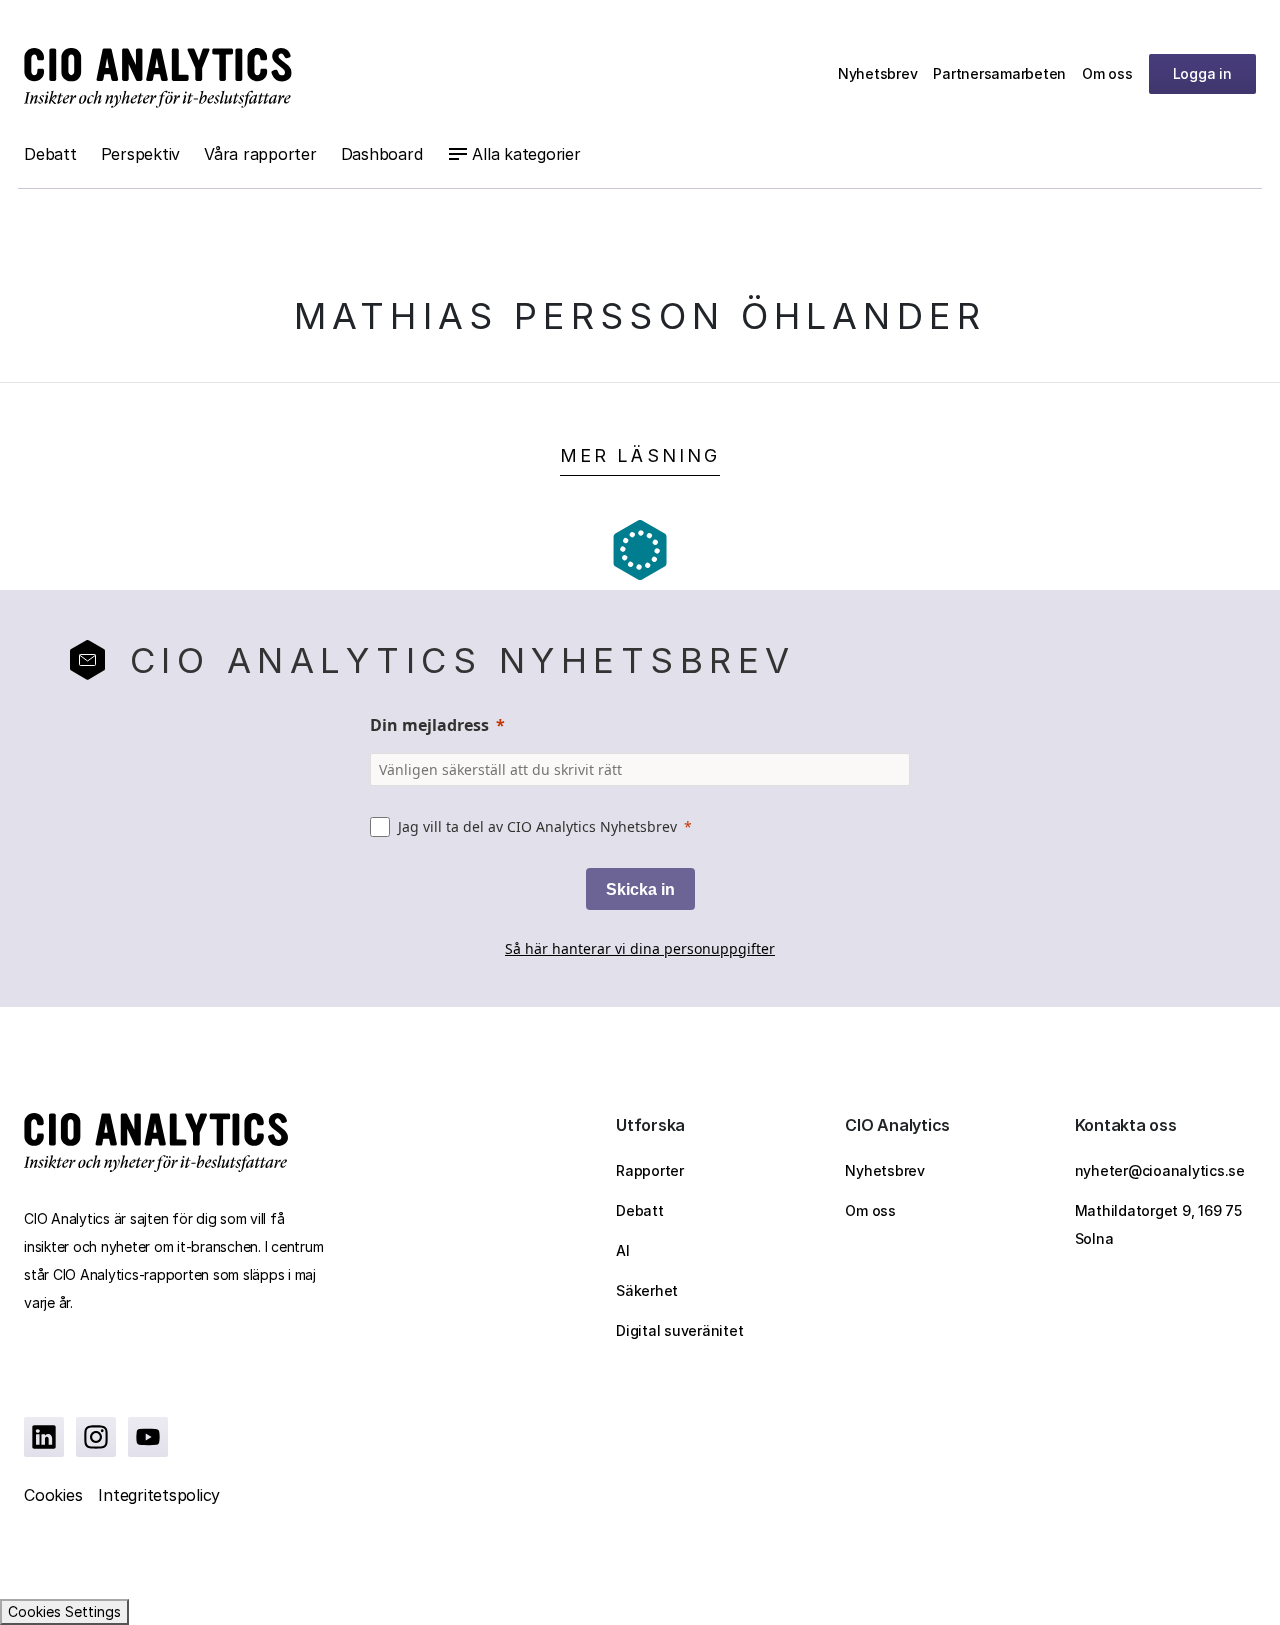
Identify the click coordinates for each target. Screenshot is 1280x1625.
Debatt (50, 154)
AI (623, 1250)
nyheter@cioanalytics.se (1160, 1170)
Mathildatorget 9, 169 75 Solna (1158, 1224)
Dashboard (382, 154)
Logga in (1202, 73)
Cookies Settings (64, 1611)
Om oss (1107, 73)
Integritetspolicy (159, 1495)
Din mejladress (429, 725)
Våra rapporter (260, 154)
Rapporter (650, 1170)
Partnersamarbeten (999, 73)
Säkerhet (647, 1290)
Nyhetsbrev (878, 73)
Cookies (53, 1495)
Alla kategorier (526, 154)
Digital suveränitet (679, 1330)
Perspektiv (141, 154)
